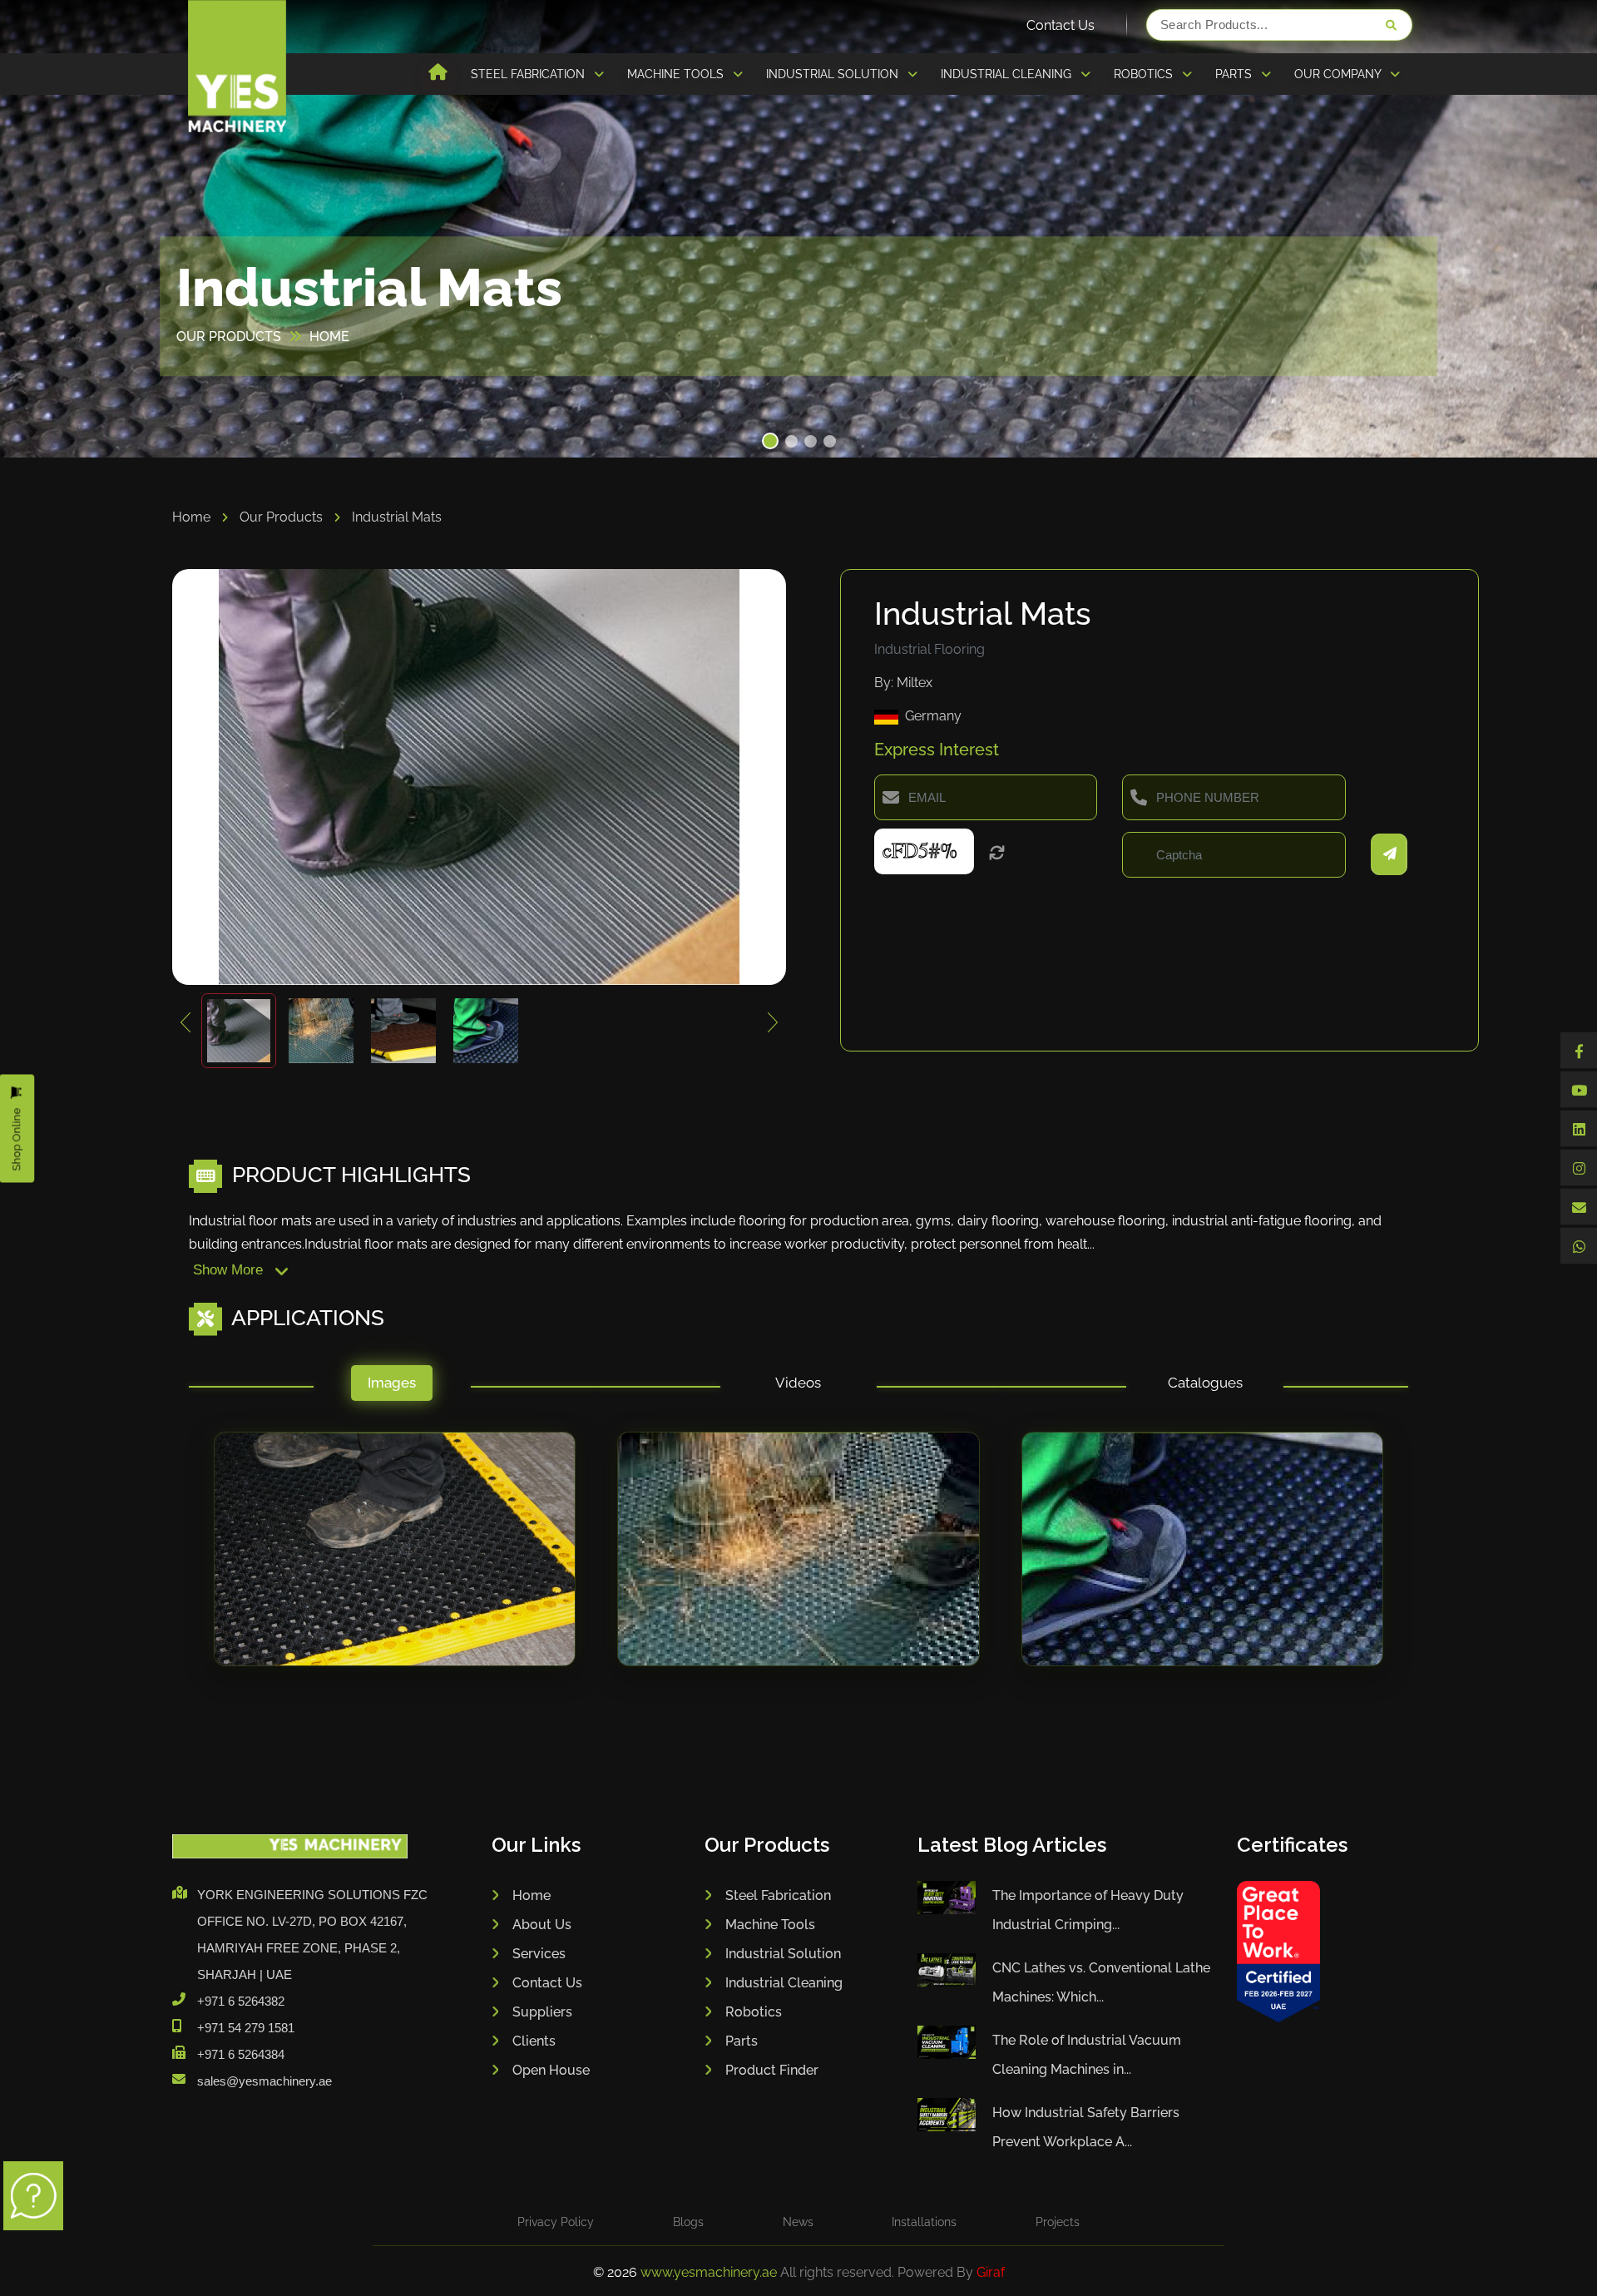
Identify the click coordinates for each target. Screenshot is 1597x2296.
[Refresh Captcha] (997, 854)
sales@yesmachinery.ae (265, 2081)
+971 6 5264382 (241, 2001)
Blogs (688, 2222)
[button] (768, 441)
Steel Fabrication (778, 1895)
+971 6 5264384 (241, 2054)
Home (193, 517)
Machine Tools (770, 1925)
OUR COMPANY (1339, 74)
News (798, 2222)
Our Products (283, 517)
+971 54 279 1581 (246, 2028)
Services (539, 1954)
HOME (329, 336)
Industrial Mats (397, 517)
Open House (551, 2070)
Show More (230, 1270)
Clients (534, 2041)
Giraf (991, 2272)
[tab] (392, 1387)
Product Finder (772, 2070)
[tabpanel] (798, 1565)
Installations (924, 2222)
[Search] (1391, 25)
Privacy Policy (556, 2222)
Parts (742, 2041)
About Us (542, 1925)
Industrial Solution (783, 1954)
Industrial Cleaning (784, 1983)
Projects (1058, 2222)
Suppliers (542, 2012)
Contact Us (1061, 25)
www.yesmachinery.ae (710, 2272)
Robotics (754, 2012)
